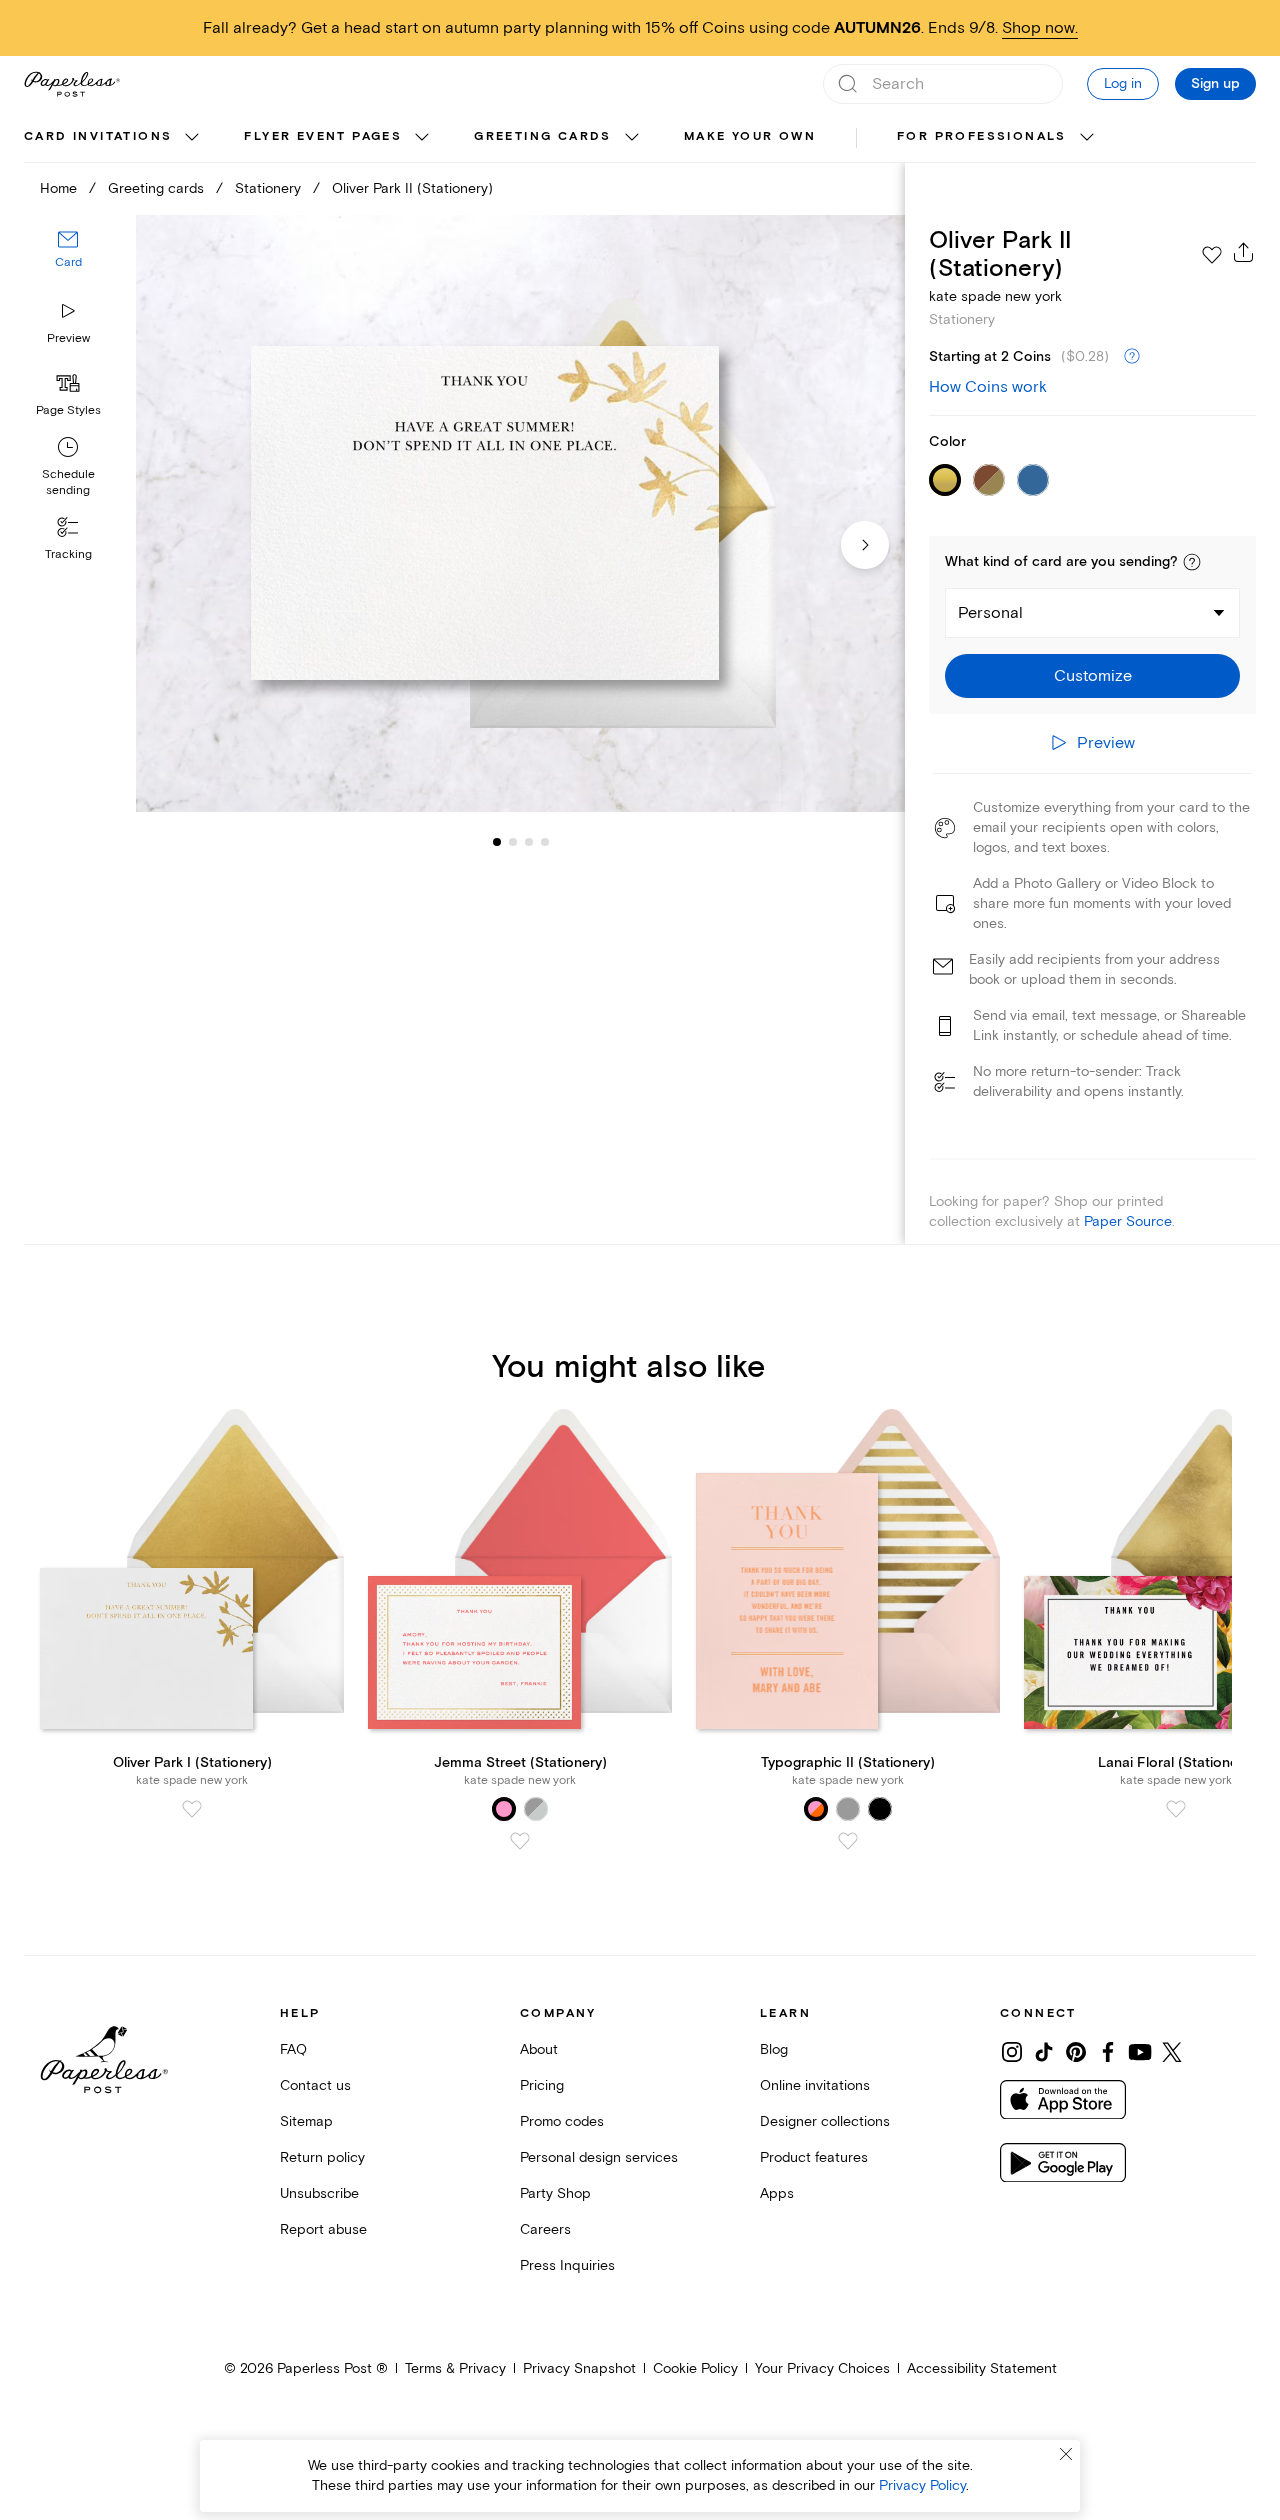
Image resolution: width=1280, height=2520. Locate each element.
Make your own (750, 136)
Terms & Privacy (455, 2368)
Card (68, 263)
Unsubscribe (319, 2193)
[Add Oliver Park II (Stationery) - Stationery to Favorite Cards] (1212, 255)
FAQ (293, 2049)
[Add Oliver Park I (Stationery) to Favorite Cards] (192, 1809)
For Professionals (982, 136)
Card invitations (98, 136)
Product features (814, 2157)
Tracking (68, 554)
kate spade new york (995, 296)
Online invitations (815, 2085)
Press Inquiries (567, 2265)
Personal (990, 613)
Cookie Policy (695, 2368)
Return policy (322, 2157)
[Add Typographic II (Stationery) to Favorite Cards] (848, 1841)
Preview (68, 338)
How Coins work (988, 387)
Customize (1093, 676)
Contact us (315, 2085)
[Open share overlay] (1244, 252)
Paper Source (1128, 1221)
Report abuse (323, 2229)
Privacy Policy (922, 2485)
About (539, 2049)
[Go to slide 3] (513, 842)
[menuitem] (114, 138)
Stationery (268, 188)
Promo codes (562, 2121)
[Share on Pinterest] (1076, 2052)
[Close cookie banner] (1066, 2454)
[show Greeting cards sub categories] (632, 138)
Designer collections (825, 2121)
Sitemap (306, 2121)
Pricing (542, 2085)
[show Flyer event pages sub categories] (422, 138)
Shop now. (1040, 28)
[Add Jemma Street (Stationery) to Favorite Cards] (520, 1841)
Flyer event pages (323, 136)
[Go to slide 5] (545, 842)
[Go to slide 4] (529, 842)
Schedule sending (68, 482)
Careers (545, 2229)
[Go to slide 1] (497, 842)
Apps (777, 2193)
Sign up (1215, 84)
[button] (1192, 562)
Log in (1123, 83)
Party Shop (555, 2193)
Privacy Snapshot (579, 2368)
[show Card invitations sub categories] (192, 138)
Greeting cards (543, 136)
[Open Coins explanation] (1132, 357)
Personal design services (599, 2157)
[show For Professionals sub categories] (1087, 138)
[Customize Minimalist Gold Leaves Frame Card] (520, 514)
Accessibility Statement (982, 2368)
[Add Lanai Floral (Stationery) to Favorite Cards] (1176, 1809)
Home (58, 188)
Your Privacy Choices (822, 2368)
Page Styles (68, 410)
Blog (774, 2049)
